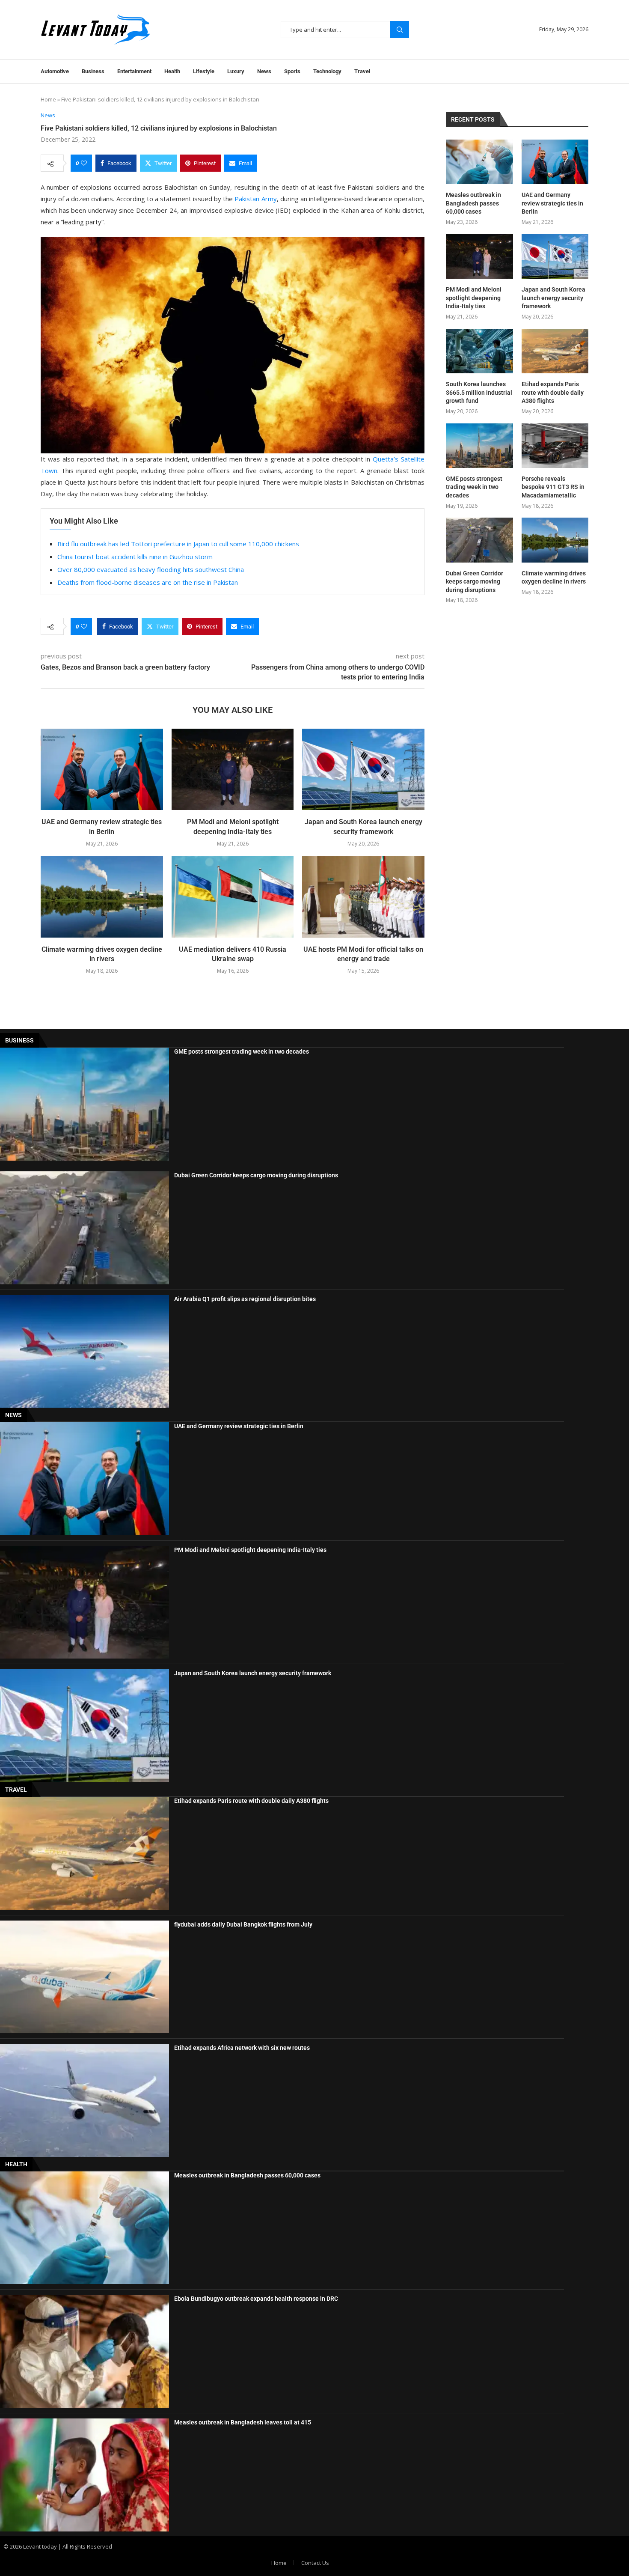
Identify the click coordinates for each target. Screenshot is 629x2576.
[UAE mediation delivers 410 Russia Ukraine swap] (233, 896)
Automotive (55, 71)
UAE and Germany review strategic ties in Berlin (552, 203)
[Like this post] (84, 163)
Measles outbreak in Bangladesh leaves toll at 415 (243, 2422)
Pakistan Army (255, 199)
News (264, 71)
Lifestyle (204, 71)
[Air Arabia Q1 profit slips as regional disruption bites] (85, 1352)
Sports (292, 71)
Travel (362, 71)
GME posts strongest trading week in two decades (474, 487)
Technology (327, 71)
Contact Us (315, 2563)
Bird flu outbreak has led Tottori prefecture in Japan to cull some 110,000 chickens (178, 544)
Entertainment (134, 71)
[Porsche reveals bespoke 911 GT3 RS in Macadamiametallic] (555, 446)
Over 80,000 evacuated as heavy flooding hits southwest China (151, 569)
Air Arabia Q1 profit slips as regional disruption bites (245, 1299)
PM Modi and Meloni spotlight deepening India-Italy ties (474, 298)
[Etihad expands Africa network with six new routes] (85, 2100)
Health (172, 71)
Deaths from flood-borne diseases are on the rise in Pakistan (148, 582)
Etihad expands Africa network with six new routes (242, 2048)
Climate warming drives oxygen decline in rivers (554, 578)
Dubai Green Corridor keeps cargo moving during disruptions (475, 582)
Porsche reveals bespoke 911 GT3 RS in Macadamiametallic (553, 487)
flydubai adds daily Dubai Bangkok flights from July (243, 1924)
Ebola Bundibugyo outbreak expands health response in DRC (256, 2299)
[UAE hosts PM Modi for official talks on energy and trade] (363, 896)
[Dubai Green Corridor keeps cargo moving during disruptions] (479, 540)
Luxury (236, 71)
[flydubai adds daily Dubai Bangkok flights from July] (85, 1977)
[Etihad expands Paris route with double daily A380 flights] (555, 351)
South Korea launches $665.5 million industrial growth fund (479, 392)
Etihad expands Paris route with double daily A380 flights (553, 392)
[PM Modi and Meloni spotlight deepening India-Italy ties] (233, 769)
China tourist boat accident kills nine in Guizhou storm (135, 557)
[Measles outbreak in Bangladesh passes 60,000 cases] (479, 162)
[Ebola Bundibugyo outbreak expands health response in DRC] (85, 2351)
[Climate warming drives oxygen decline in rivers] (102, 896)
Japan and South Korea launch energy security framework (553, 298)
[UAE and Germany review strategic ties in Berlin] (102, 769)
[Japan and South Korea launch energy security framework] (363, 769)
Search (400, 30)
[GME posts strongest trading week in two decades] (479, 446)
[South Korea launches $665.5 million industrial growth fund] (479, 351)
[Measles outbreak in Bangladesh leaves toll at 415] (85, 2475)
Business (93, 71)
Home (48, 99)
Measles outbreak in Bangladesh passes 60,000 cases (473, 203)
